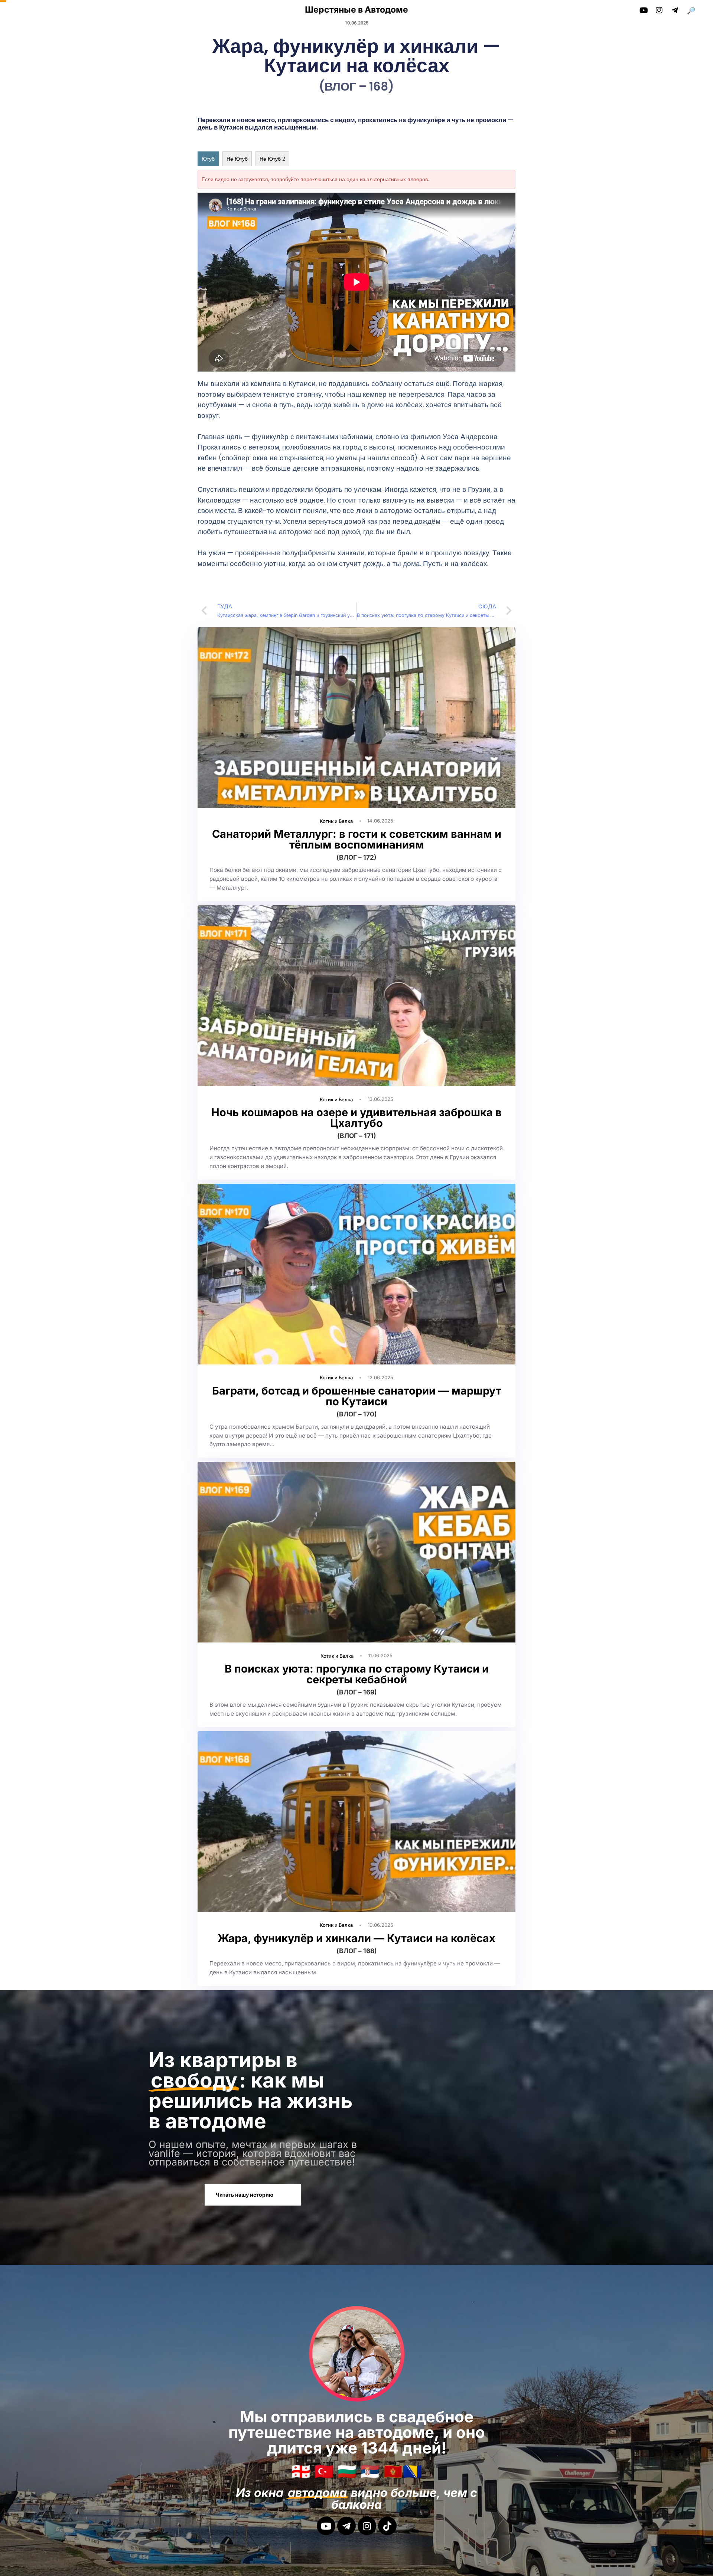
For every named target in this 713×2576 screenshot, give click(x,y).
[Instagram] (367, 2526)
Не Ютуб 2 (272, 159)
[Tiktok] (387, 2526)
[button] (694, 11)
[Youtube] (326, 2526)
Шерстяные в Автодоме (356, 10)
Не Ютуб (237, 159)
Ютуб (208, 159)
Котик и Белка (336, 821)
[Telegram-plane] (346, 2526)
